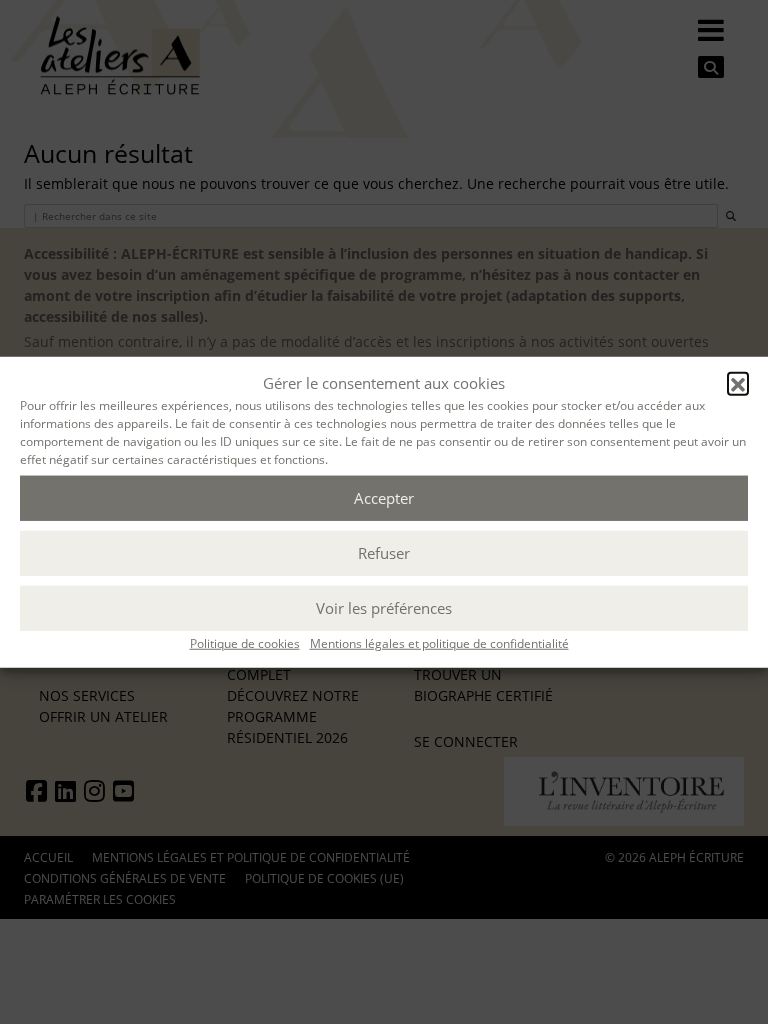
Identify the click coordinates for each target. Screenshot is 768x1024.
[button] (738, 383)
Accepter (384, 498)
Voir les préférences (384, 608)
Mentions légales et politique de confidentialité (439, 642)
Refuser (384, 553)
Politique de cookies (245, 642)
